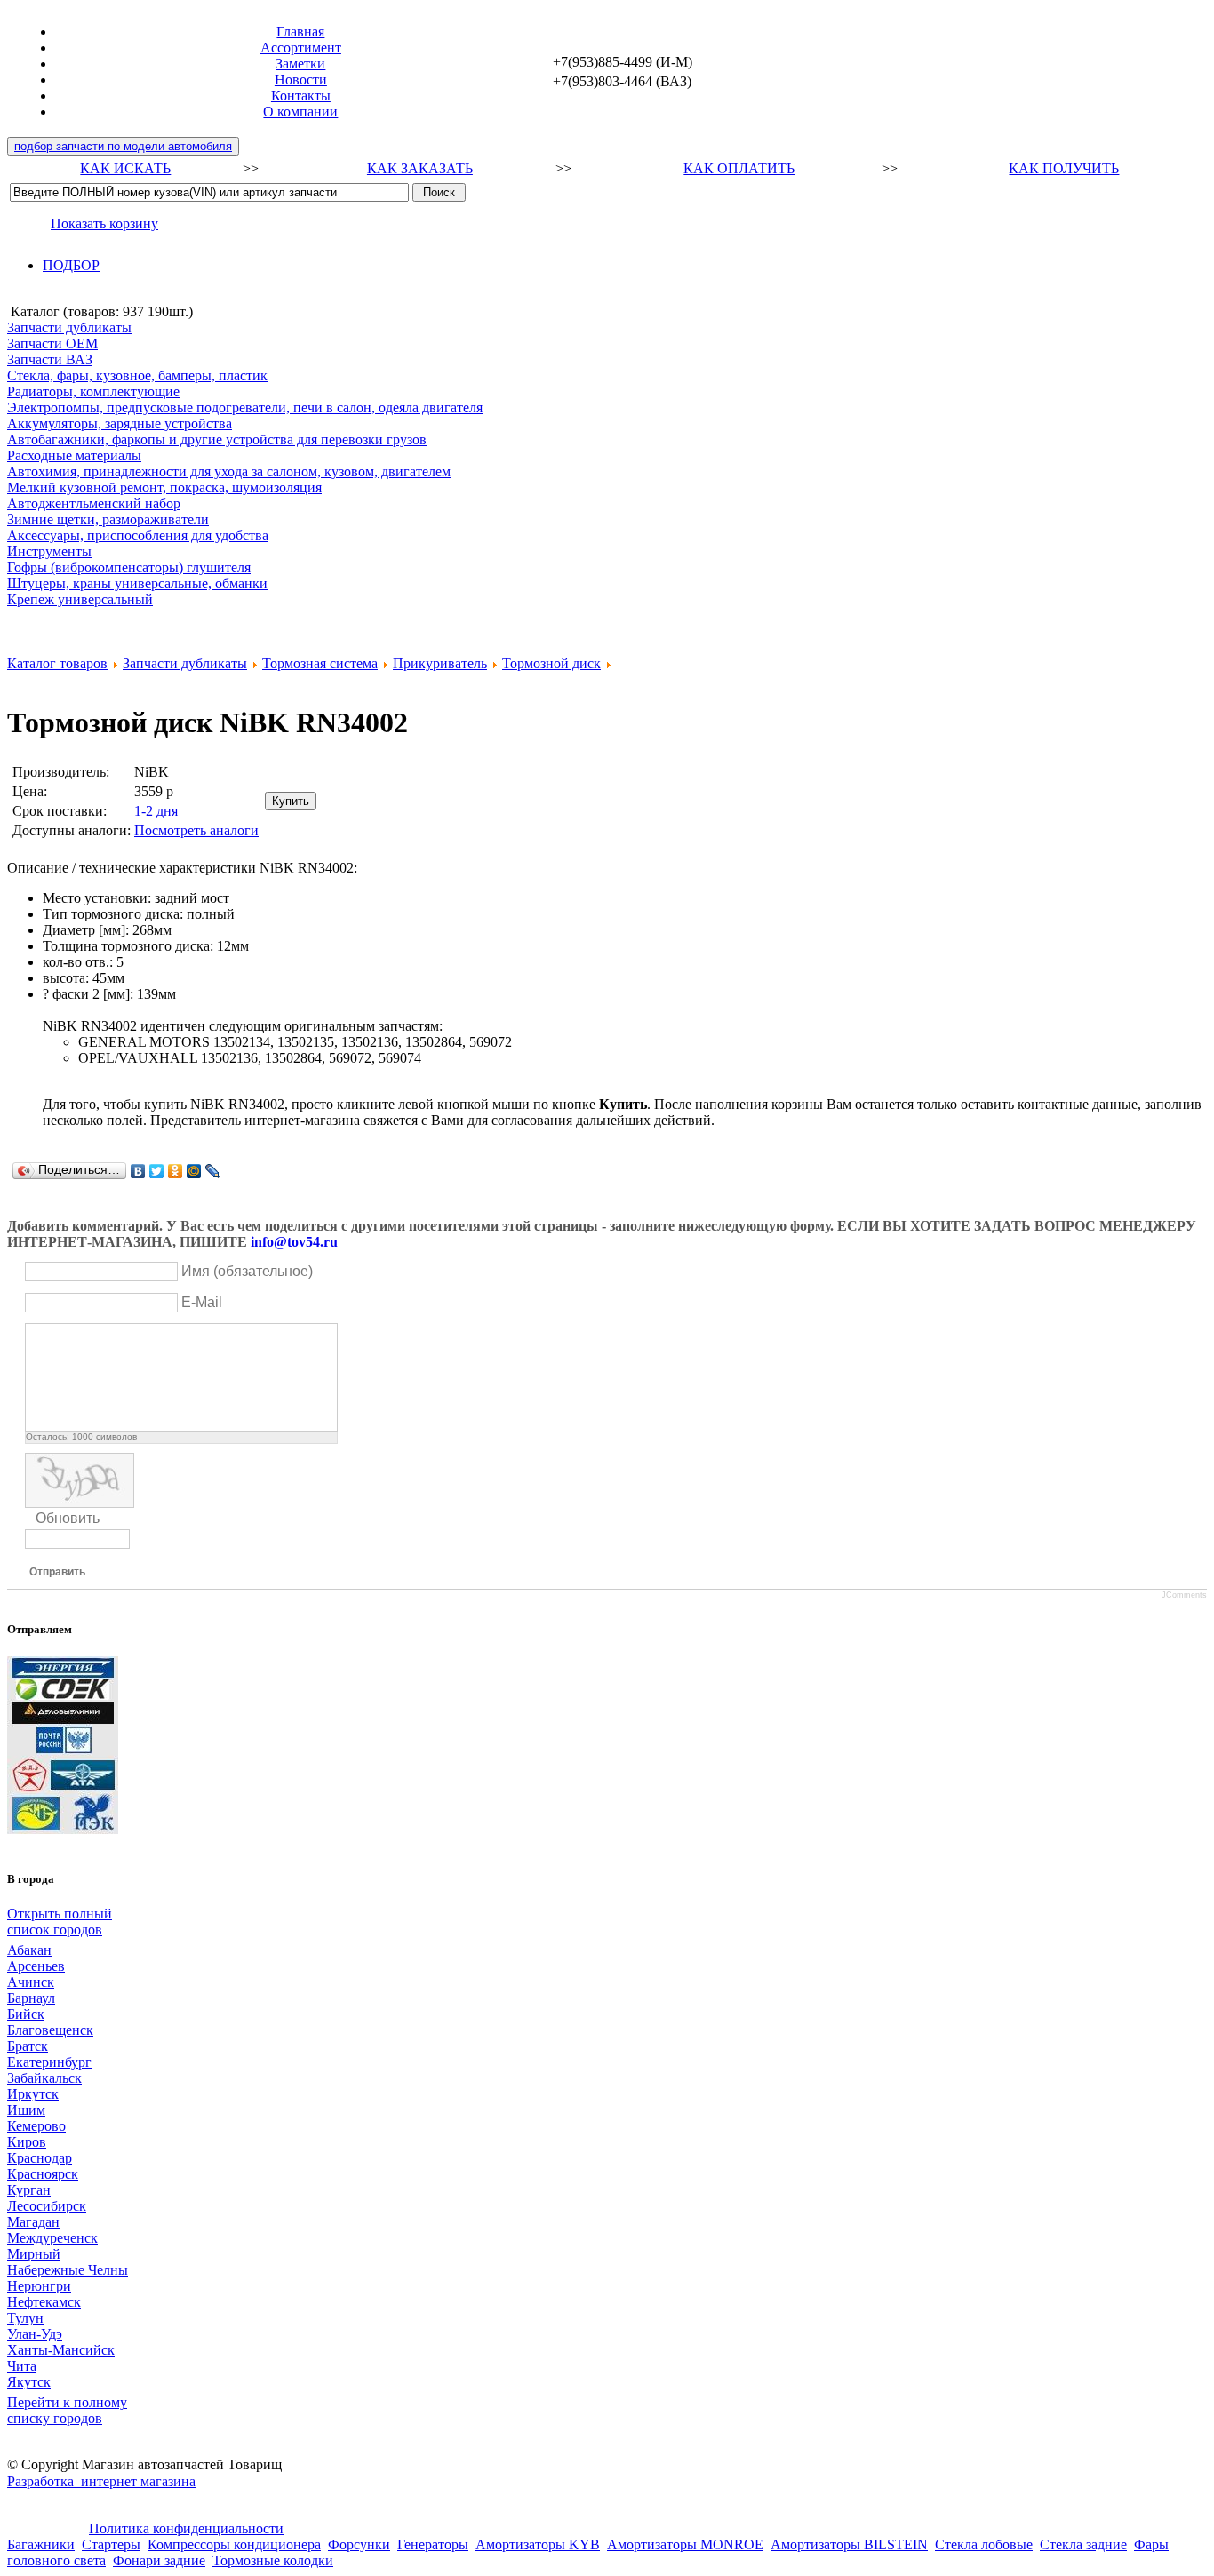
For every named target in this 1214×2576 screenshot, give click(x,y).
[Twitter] (157, 1171)
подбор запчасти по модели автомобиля (123, 146)
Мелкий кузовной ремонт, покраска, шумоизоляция (164, 487)
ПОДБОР (71, 265)
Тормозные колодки (273, 2560)
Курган (29, 2190)
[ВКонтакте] (138, 1171)
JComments (1184, 1595)
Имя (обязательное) (247, 1271)
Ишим (26, 2110)
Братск (28, 2046)
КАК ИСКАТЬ (125, 168)
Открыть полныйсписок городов (60, 1922)
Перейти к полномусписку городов (67, 2410)
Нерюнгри (39, 2286)
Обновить (68, 1518)
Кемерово (36, 2126)
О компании (300, 112)
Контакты (301, 96)
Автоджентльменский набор (94, 503)
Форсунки (359, 2544)
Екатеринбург (49, 2062)
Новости (301, 80)
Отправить (57, 1572)
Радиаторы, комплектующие (93, 391)
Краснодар (40, 2158)
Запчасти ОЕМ (52, 343)
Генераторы (433, 2544)
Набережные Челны (68, 2270)
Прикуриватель (440, 663)
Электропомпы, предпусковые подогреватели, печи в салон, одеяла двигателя (245, 407)
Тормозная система (320, 663)
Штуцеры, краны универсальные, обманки (137, 583)
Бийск (26, 2014)
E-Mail (202, 1302)
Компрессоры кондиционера (234, 2544)
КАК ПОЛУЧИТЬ (1064, 168)
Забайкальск (44, 2078)
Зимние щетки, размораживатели (108, 519)
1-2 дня (156, 811)
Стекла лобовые (984, 2544)
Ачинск (31, 1982)
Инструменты (49, 551)
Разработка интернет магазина (101, 2481)
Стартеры (111, 2544)
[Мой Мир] (194, 1171)
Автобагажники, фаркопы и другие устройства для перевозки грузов (217, 439)
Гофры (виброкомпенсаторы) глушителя (129, 567)
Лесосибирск (47, 2206)
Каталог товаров (57, 663)
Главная (300, 32)
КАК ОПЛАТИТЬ (739, 168)
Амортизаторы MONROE (685, 2544)
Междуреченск (52, 2238)
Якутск (29, 2382)
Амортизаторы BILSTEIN (849, 2544)
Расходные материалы (74, 455)
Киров (27, 2142)
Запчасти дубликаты (69, 327)
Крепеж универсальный (80, 599)
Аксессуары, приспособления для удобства (138, 535)
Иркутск (33, 2094)
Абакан (29, 1950)
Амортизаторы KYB (538, 2544)
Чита (22, 2366)
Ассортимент (301, 48)
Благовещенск (50, 2030)
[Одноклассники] (176, 1171)
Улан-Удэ (35, 2334)
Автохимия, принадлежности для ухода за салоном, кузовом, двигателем (229, 471)
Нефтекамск (44, 2302)
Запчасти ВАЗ (50, 359)
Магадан (33, 2222)
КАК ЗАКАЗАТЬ (420, 168)
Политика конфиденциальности (186, 2528)
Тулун (25, 2318)
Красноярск (43, 2174)
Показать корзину (104, 223)
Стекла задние (1083, 2544)
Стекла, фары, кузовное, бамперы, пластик (137, 375)
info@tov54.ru (294, 1242)
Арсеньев (36, 1966)
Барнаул (31, 1998)
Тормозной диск (551, 663)
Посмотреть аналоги (196, 830)
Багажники (41, 2544)
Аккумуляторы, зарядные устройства (120, 423)
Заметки (300, 64)
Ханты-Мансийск (61, 2350)
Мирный (34, 2254)
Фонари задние (159, 2560)
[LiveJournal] (213, 1171)
